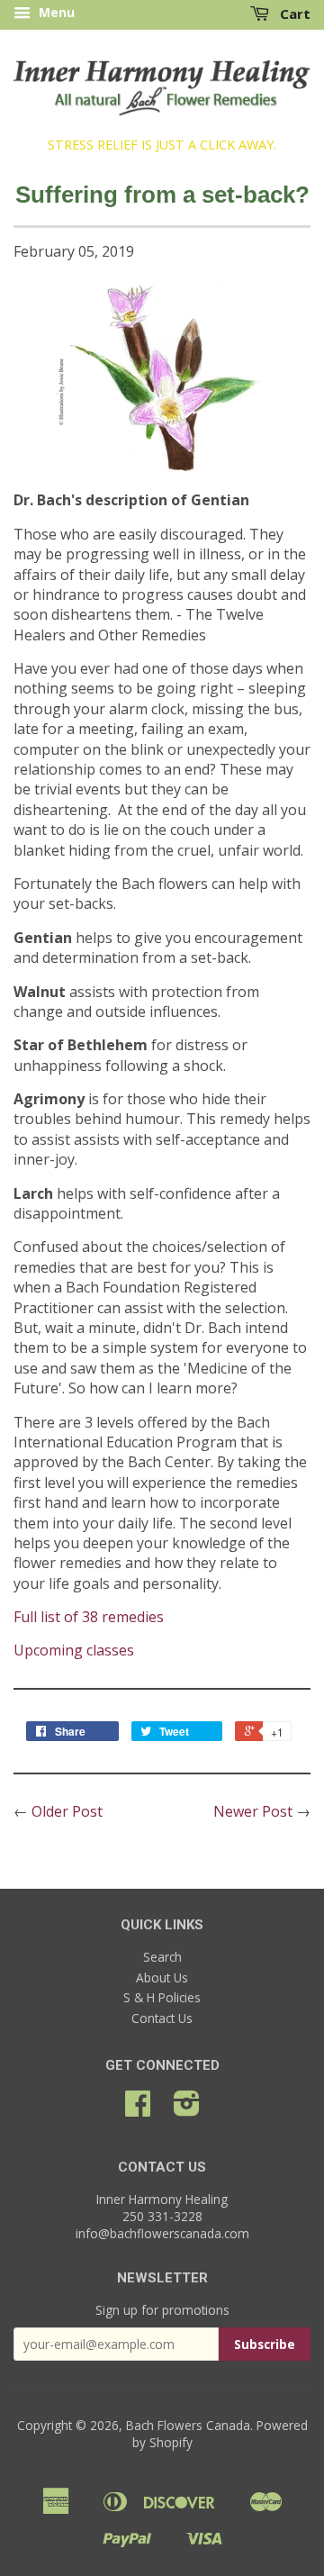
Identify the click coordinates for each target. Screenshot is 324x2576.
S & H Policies (162, 1997)
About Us (162, 1977)
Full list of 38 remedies (89, 1617)
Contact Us (162, 2018)
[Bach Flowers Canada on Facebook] (138, 2109)
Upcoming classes (74, 1650)
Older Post (67, 1811)
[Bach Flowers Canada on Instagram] (187, 2109)
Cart (293, 14)
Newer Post (253, 1811)
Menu (55, 12)
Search (162, 1957)
